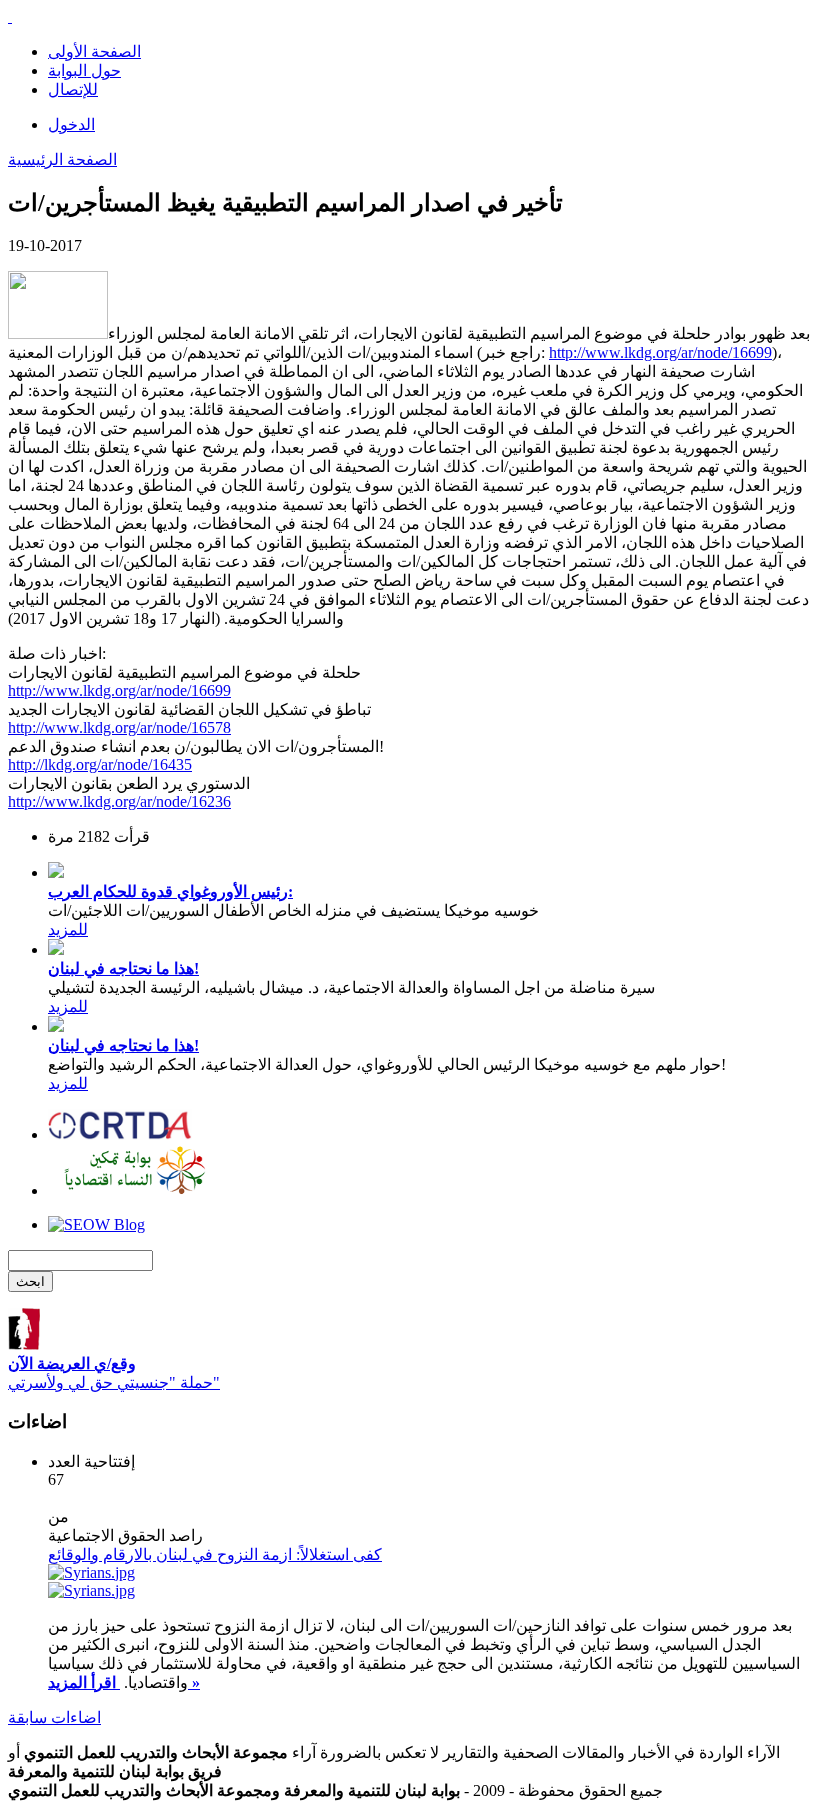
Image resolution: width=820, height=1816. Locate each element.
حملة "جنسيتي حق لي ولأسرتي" (114, 1373)
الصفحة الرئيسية (62, 159)
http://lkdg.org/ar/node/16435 (100, 764)
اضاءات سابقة (54, 1717)
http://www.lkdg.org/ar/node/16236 (119, 801)
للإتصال (73, 89)
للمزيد (68, 929)
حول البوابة (84, 70)
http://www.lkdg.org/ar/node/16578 (119, 727)
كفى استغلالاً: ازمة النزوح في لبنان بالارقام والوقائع (215, 1554)
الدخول (71, 124)
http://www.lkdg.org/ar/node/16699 (660, 352)
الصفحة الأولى (94, 51)
